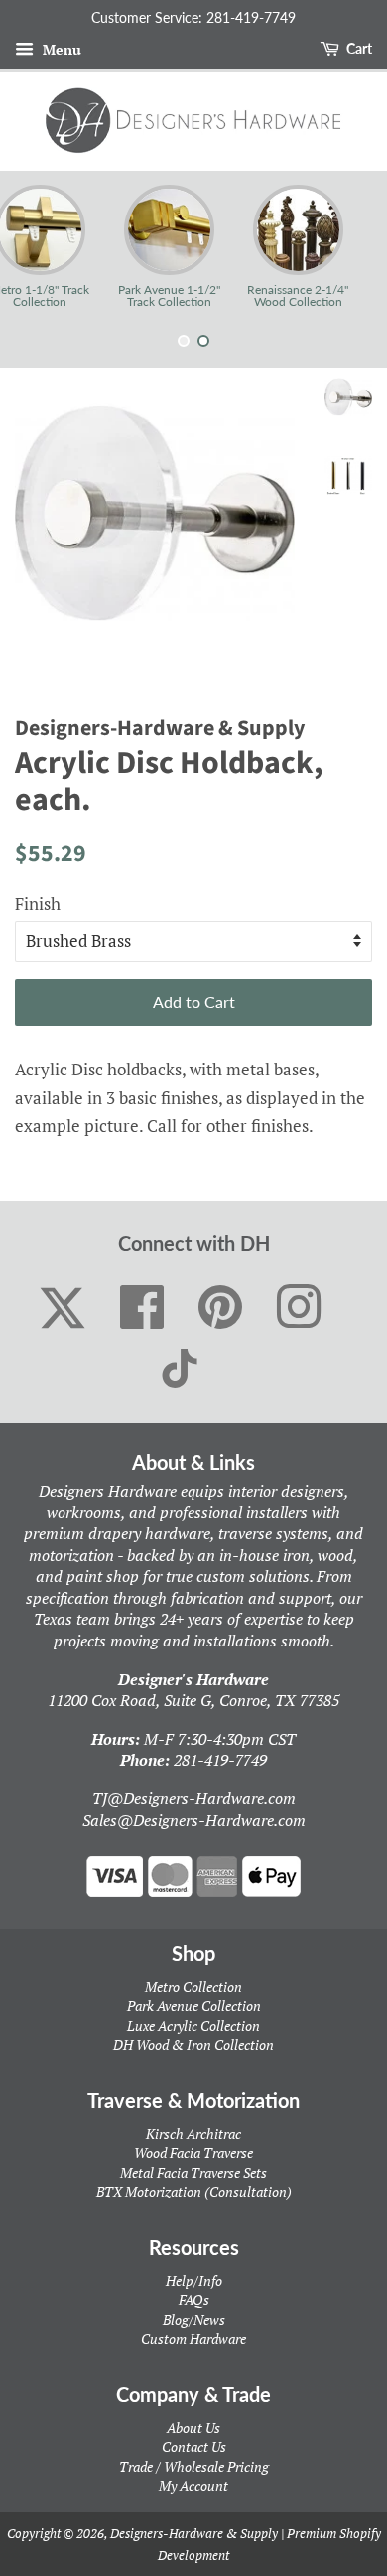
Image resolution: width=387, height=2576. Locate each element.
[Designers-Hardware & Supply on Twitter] (63, 1308)
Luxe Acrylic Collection (193, 2025)
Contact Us (194, 2446)
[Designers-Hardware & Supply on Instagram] (299, 1308)
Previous (42, 246)
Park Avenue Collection (194, 2005)
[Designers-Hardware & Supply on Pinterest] (221, 1308)
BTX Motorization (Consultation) (194, 2191)
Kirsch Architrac (193, 2134)
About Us (193, 2428)
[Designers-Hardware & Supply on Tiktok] (180, 1368)
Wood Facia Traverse (193, 2152)
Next (345, 246)
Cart (358, 48)
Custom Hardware (193, 2338)
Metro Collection (193, 1987)
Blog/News (194, 2319)
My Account (193, 2485)
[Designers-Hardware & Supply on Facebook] (142, 1308)
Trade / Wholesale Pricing (194, 2466)
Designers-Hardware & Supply (194, 2533)
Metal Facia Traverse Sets (193, 2172)
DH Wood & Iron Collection (193, 2044)
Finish (38, 903)
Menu (60, 49)
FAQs (194, 2299)
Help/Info (194, 2281)
